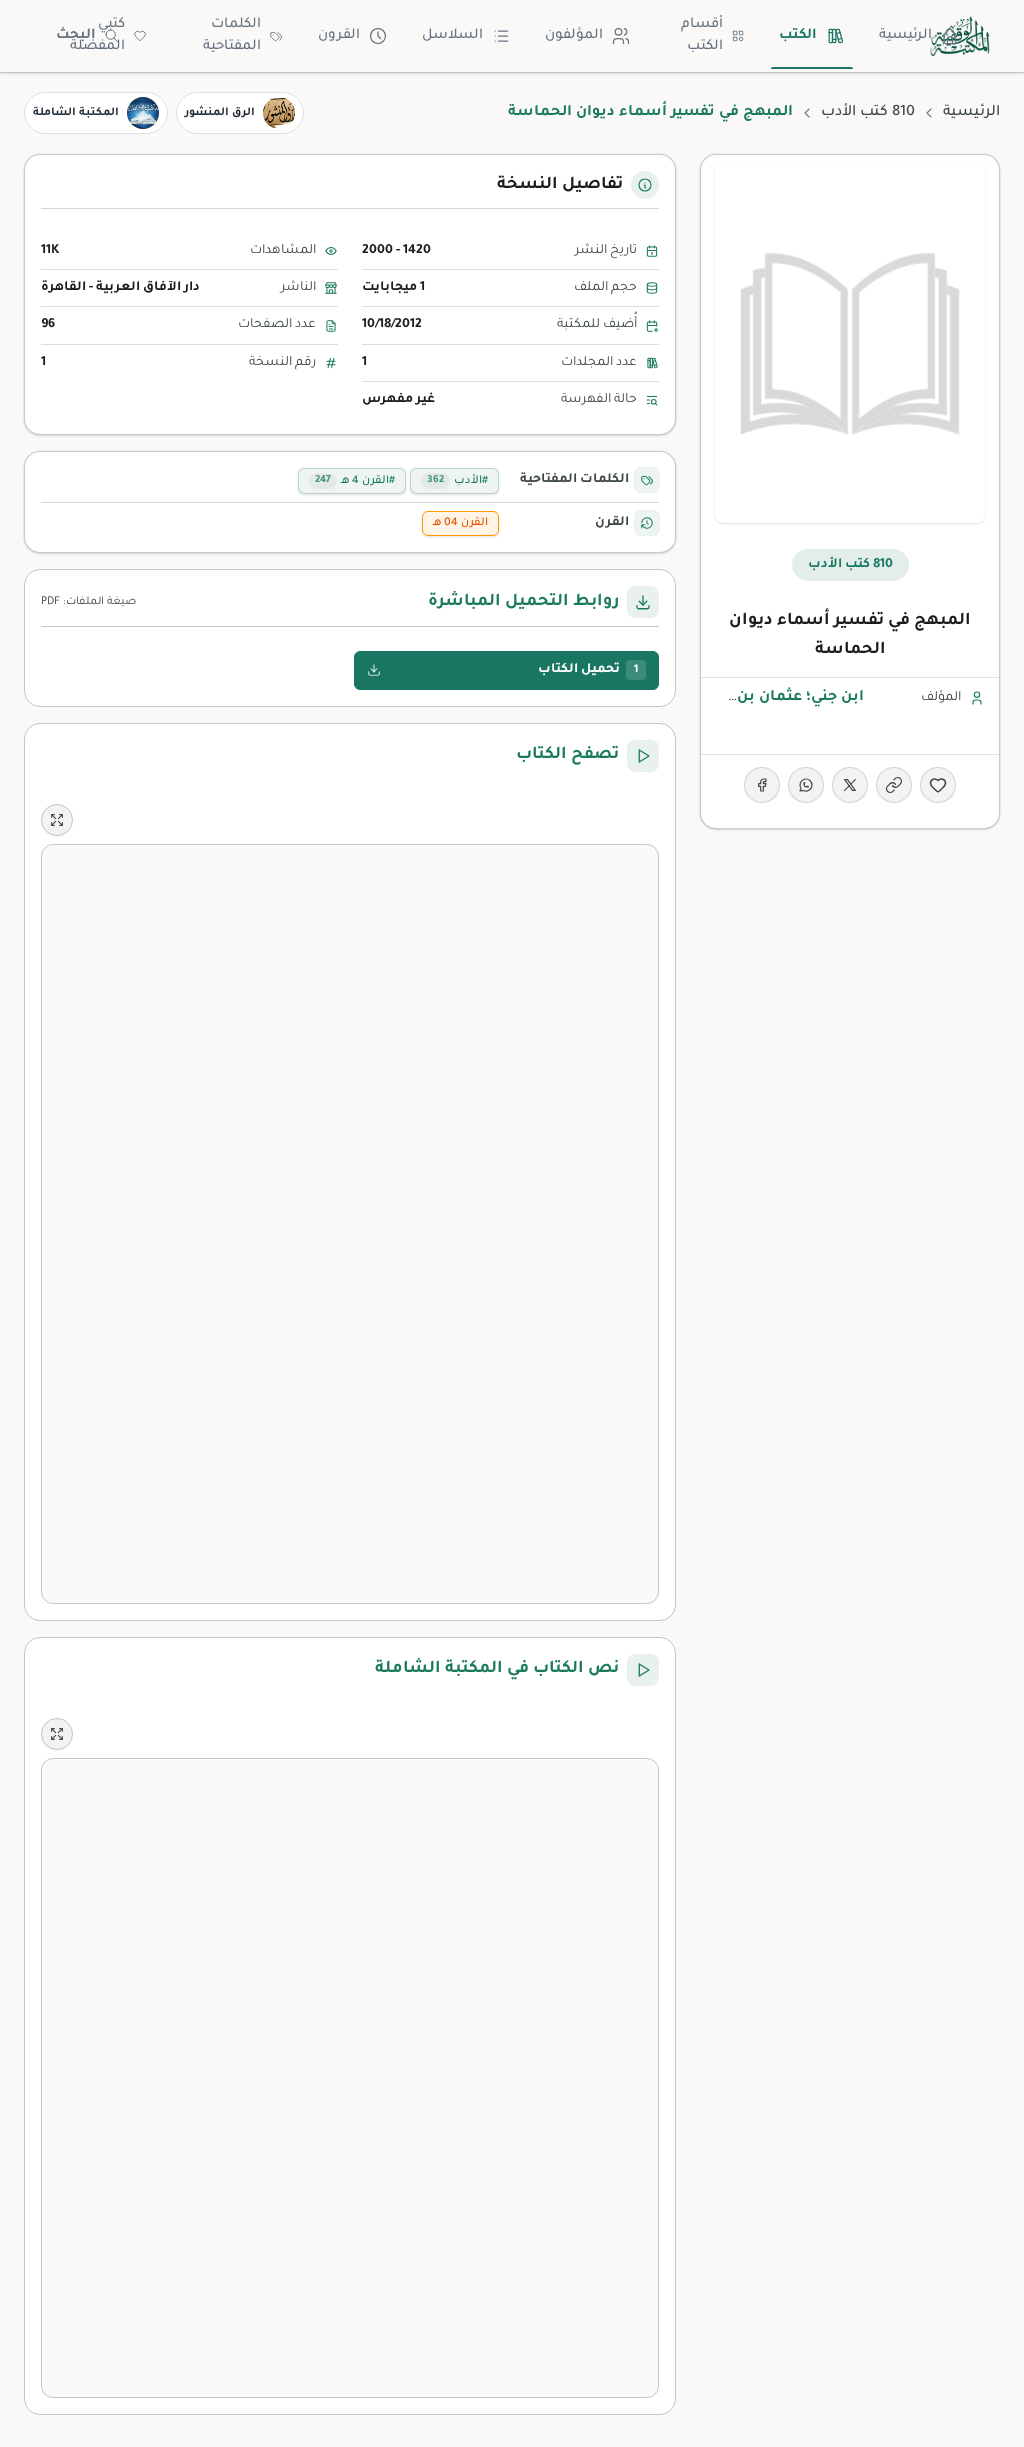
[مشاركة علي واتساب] (806, 785)
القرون (339, 35)
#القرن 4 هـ (355, 481)
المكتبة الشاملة (76, 113)
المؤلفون (574, 35)
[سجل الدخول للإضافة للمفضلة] (938, 785)
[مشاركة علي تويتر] (850, 785)
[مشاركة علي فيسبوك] (762, 785)
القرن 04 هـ (460, 523)
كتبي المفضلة (97, 36)
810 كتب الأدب (868, 113)
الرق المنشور (220, 113)
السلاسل (452, 35)
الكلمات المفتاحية (232, 36)
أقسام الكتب (702, 36)
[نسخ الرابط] (894, 785)
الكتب (798, 35)
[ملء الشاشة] (57, 820)
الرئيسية (905, 35)
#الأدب (457, 481)
